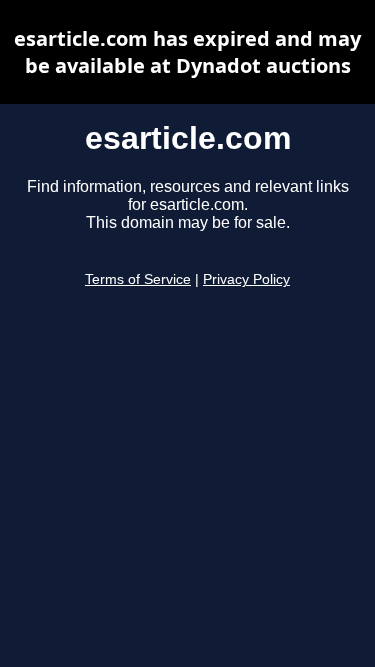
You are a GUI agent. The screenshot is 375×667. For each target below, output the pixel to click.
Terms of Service (138, 279)
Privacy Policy (246, 279)
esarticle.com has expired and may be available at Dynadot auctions (187, 52)
